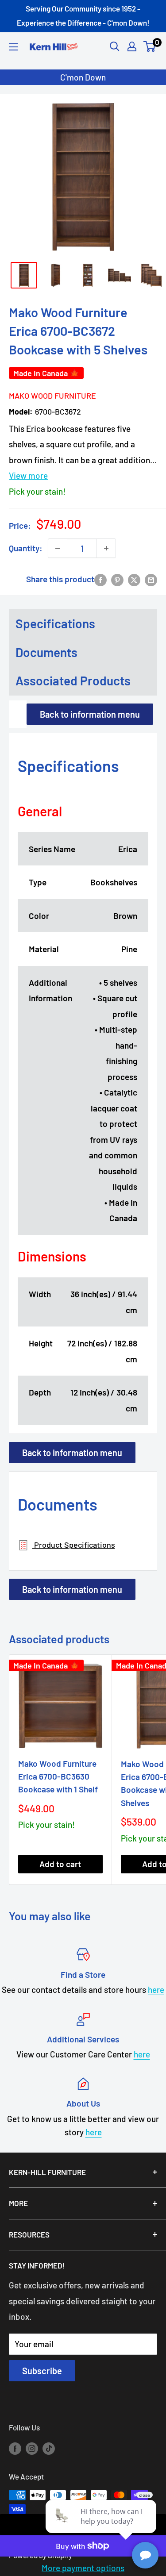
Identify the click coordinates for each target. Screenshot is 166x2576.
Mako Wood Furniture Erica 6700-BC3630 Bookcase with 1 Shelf (58, 1776)
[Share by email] (151, 579)
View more (28, 475)
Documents (46, 652)
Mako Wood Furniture (52, 396)
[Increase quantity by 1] (106, 548)
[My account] (132, 46)
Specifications (55, 623)
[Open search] (115, 46)
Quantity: (26, 548)
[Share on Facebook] (100, 579)
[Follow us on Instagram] (32, 2448)
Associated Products (73, 681)
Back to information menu (90, 714)
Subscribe (42, 2371)
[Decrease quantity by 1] (58, 548)
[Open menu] (13, 47)
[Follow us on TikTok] (49, 2448)
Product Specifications (74, 1545)
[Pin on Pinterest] (117, 579)
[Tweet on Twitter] (134, 579)
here (156, 1990)
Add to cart (60, 1864)
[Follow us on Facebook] (15, 2448)
